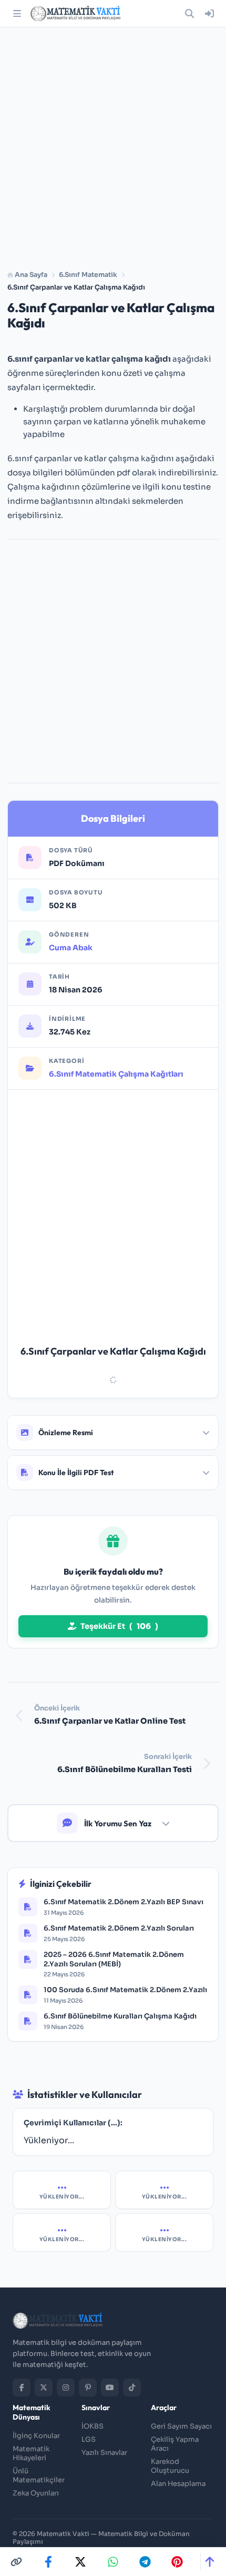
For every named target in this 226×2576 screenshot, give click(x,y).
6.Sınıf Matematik (88, 275)
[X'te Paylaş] (80, 2562)
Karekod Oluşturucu (170, 2466)
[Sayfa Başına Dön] (209, 2562)
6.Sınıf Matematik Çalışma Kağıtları (116, 1074)
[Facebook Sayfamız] (22, 2388)
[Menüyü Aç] (17, 14)
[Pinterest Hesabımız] (88, 2388)
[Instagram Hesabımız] (66, 2388)
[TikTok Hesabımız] (132, 2388)
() (119, 1626)
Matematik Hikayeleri (31, 2453)
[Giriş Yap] (209, 14)
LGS (89, 2439)
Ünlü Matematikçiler (39, 2475)
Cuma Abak (71, 948)
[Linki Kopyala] (16, 2562)
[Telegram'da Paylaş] (145, 2562)
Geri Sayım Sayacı (181, 2426)
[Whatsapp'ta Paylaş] (113, 2562)
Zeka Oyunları (36, 2493)
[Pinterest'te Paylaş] (177, 2562)
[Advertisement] (113, 145)
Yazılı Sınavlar (104, 2453)
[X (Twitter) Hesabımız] (44, 2388)
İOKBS (93, 2426)
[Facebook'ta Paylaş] (48, 2562)
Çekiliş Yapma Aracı (175, 2444)
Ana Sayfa (30, 275)
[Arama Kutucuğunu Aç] (189, 14)
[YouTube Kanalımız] (110, 2388)
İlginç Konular (36, 2436)
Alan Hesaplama (178, 2484)
